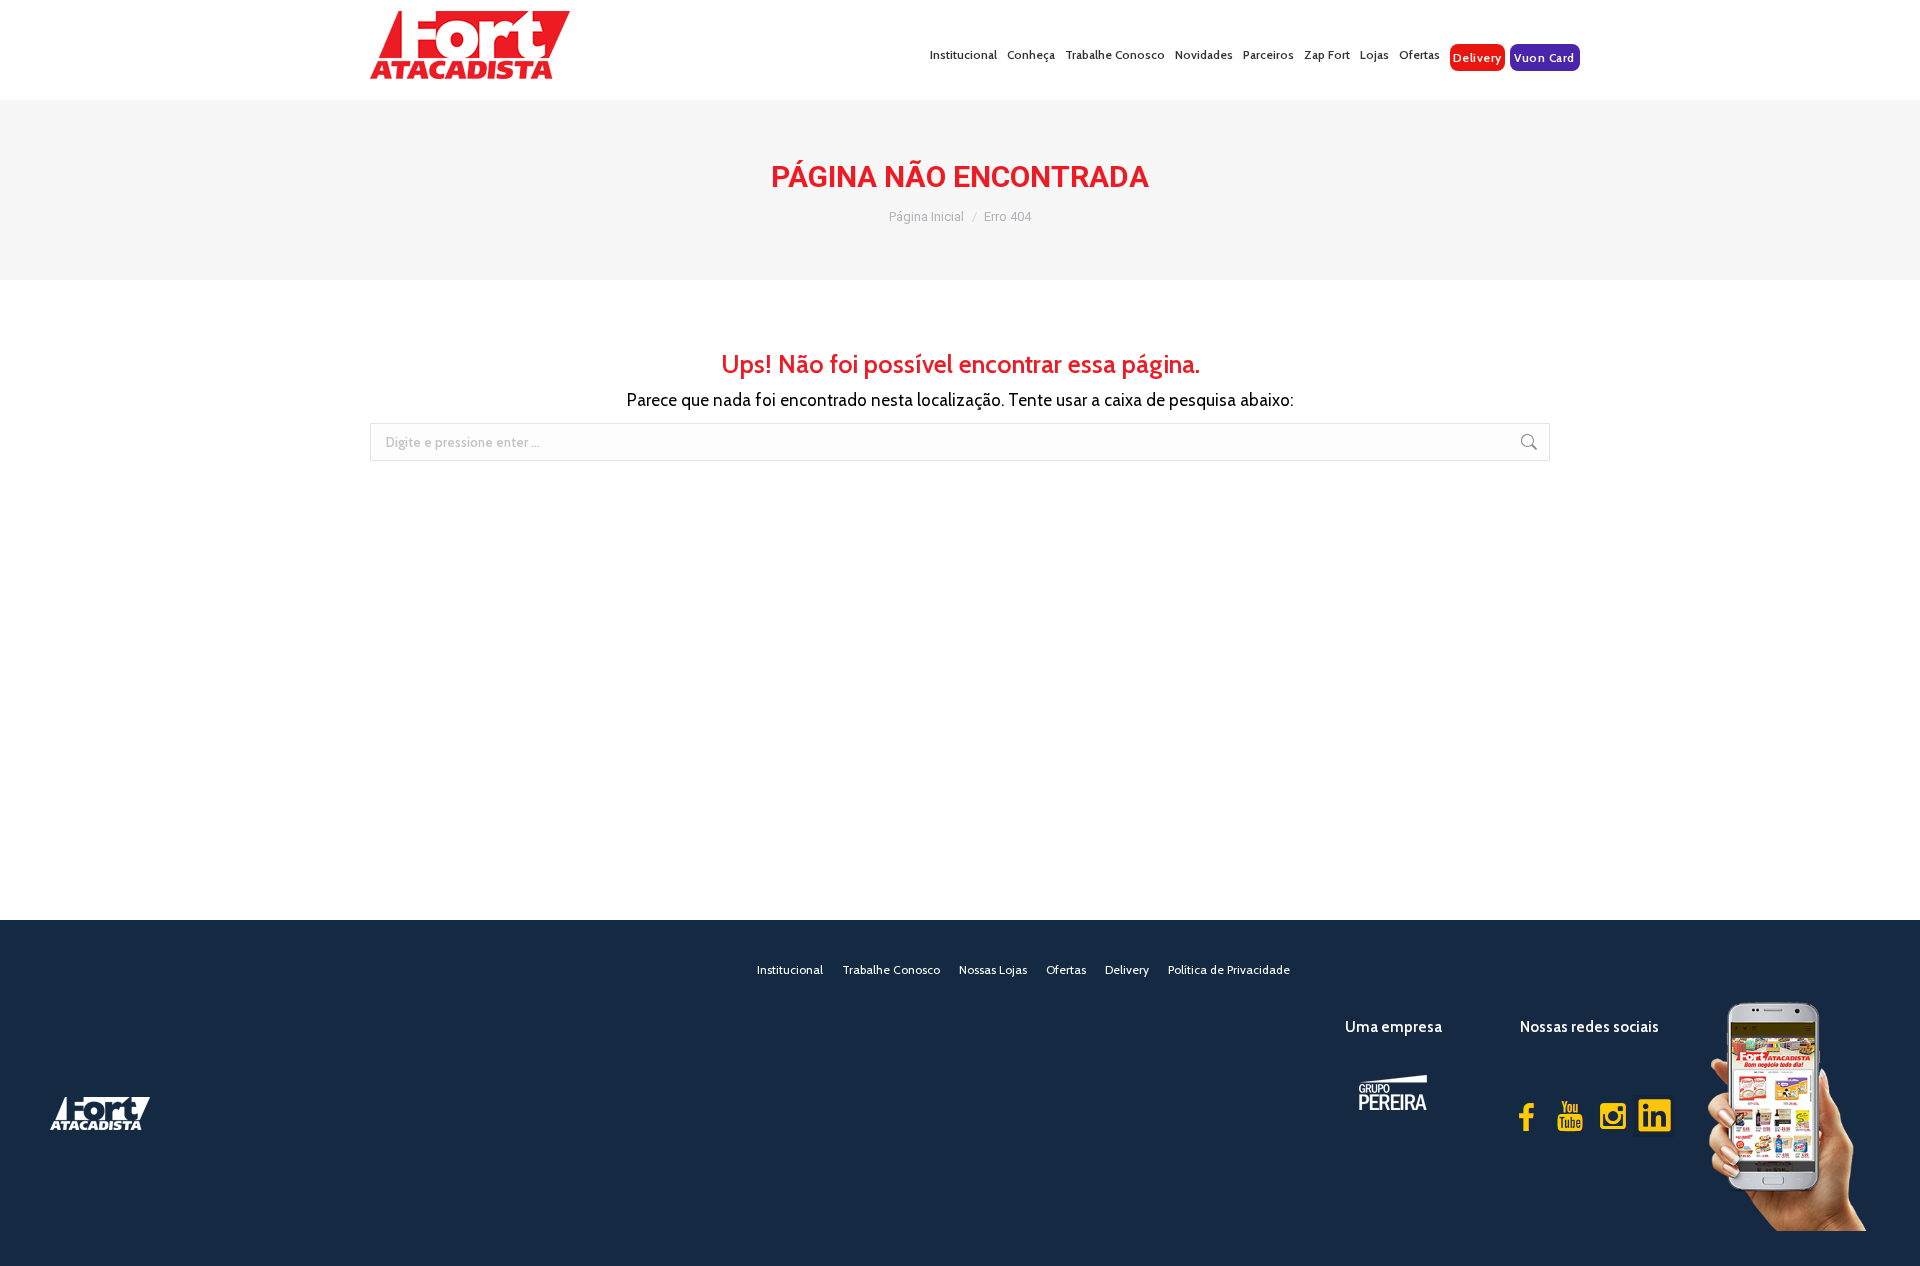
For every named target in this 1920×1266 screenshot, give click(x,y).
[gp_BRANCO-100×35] (1393, 1092)
